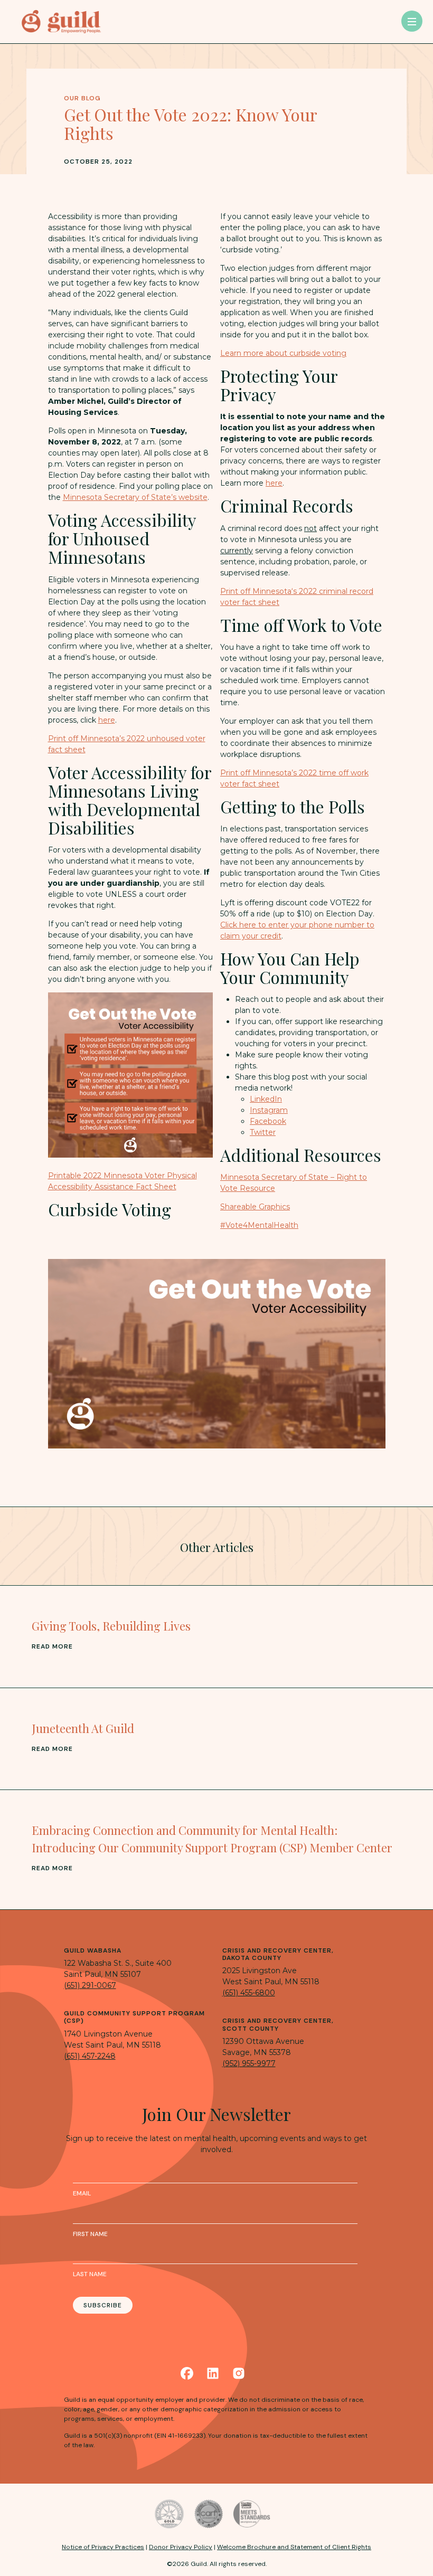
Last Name (90, 2274)
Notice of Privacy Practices (103, 2547)
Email (82, 2193)
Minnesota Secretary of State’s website (135, 497)
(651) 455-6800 (249, 1993)
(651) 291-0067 (90, 1985)
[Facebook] (187, 2373)
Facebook (268, 1121)
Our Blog (82, 98)
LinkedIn (266, 1099)
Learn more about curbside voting (283, 353)
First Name (90, 2234)
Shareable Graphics (255, 1207)
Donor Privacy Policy (181, 2547)
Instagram (269, 1110)
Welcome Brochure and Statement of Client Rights (294, 2547)
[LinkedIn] (213, 2373)
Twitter (263, 1132)
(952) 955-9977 (249, 2063)
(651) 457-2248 (90, 2056)
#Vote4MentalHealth (259, 1225)
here (107, 720)
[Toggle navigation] (412, 21)
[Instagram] (239, 2373)
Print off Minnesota (256, 591)
